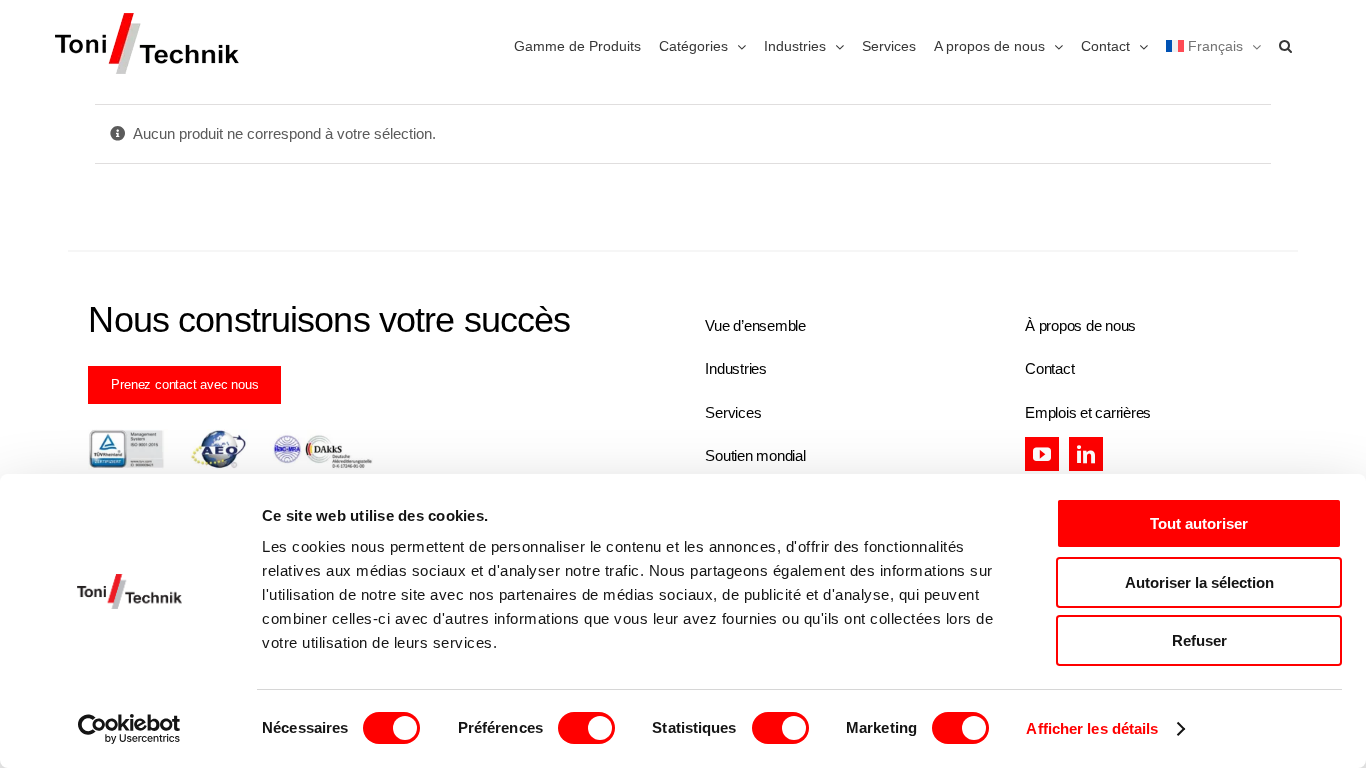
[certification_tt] (230, 436)
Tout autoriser (1199, 523)
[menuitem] (1213, 45)
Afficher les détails (1092, 728)
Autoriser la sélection (1199, 582)
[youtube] (1042, 454)
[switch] (586, 728)
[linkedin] (1086, 454)
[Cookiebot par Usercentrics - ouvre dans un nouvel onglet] (129, 729)
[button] (1285, 45)
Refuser (1199, 640)
